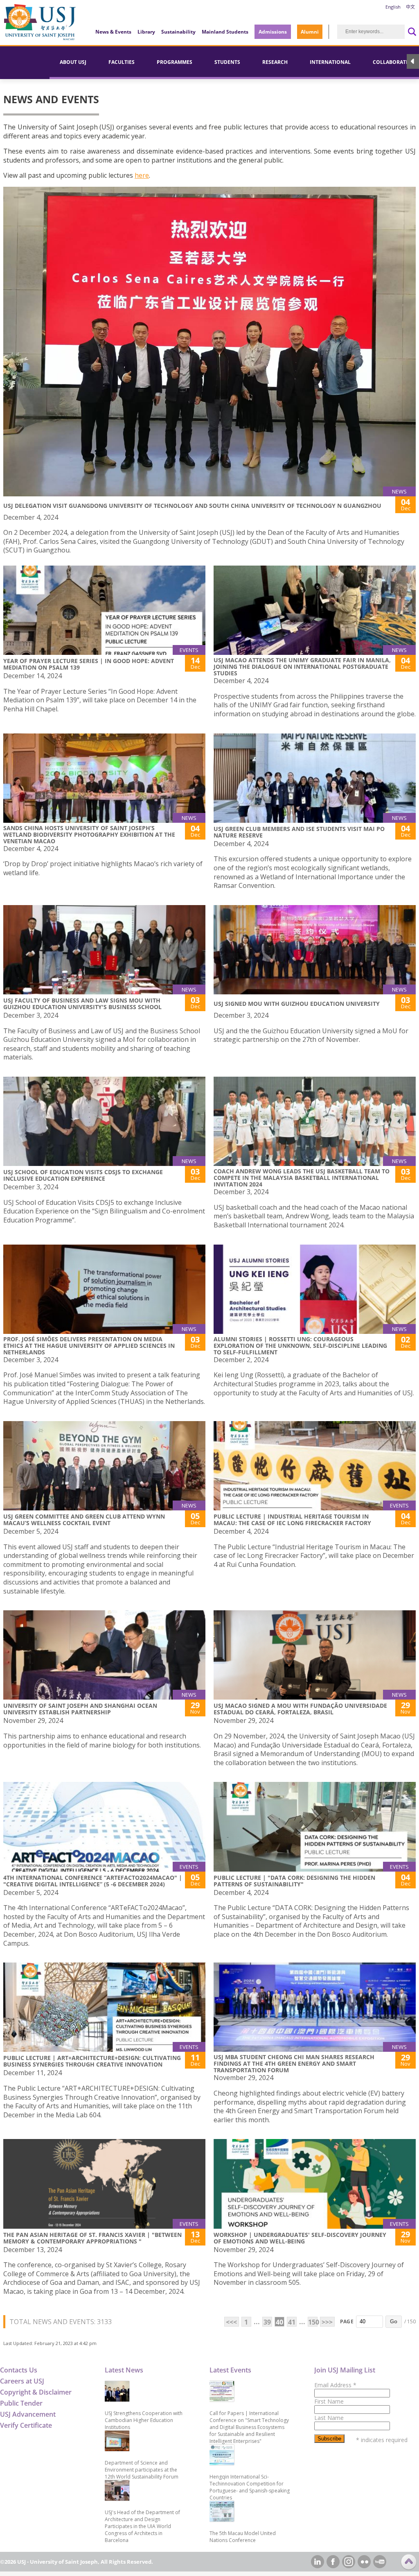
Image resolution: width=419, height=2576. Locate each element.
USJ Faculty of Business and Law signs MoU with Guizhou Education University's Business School (82, 1004)
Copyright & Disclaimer (36, 2392)
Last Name (329, 2418)
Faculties (122, 62)
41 (292, 2322)
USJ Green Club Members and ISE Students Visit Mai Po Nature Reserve (299, 832)
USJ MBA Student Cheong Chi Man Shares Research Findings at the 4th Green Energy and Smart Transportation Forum (294, 2063)
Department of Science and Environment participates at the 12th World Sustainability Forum (142, 2470)
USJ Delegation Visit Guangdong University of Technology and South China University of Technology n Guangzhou (192, 506)
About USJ (73, 62)
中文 (410, 7)
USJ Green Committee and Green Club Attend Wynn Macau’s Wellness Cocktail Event (84, 1520)
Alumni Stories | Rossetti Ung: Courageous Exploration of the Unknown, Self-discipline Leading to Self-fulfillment (300, 1346)
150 (313, 2322)
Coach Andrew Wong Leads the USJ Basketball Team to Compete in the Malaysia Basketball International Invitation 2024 (302, 1178)
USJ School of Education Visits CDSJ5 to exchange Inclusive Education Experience (83, 1175)
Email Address (335, 2385)
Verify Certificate (26, 2425)
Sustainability (178, 32)
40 (279, 2322)
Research (275, 62)
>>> (327, 2322)
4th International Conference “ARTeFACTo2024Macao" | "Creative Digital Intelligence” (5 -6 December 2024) (93, 1881)
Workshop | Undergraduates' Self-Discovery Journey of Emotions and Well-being (300, 2238)
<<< (231, 2322)
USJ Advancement (28, 2414)
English (393, 7)
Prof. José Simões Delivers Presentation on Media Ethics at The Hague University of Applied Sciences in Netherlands (89, 1346)
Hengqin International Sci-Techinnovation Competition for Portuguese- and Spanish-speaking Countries (250, 2487)
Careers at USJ (22, 2381)
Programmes (175, 62)
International (330, 62)
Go (394, 2321)
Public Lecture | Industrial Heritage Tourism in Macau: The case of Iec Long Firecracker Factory (292, 1520)
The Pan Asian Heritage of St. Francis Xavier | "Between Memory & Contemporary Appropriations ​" (92, 2238)
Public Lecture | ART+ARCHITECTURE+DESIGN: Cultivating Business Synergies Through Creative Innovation (92, 2061)
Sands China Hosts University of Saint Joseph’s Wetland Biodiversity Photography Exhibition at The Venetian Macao (89, 834)
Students (227, 62)
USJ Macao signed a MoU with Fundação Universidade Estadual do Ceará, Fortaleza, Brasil (300, 1709)
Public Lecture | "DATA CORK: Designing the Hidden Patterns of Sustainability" (294, 1881)
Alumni (310, 32)
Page (347, 2321)
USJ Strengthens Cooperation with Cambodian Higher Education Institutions (144, 2420)
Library (146, 32)
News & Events (113, 32)
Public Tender (21, 2403)
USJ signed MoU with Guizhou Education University (297, 1004)
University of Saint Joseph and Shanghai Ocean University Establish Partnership (80, 1709)
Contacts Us (19, 2370)
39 (267, 2322)
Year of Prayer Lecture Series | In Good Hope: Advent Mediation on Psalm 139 (89, 664)
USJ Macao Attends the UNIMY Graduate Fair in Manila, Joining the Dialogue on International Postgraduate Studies (302, 667)
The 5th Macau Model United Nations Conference (243, 2537)
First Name (329, 2401)
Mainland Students (225, 32)
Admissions (273, 32)
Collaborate (391, 62)
